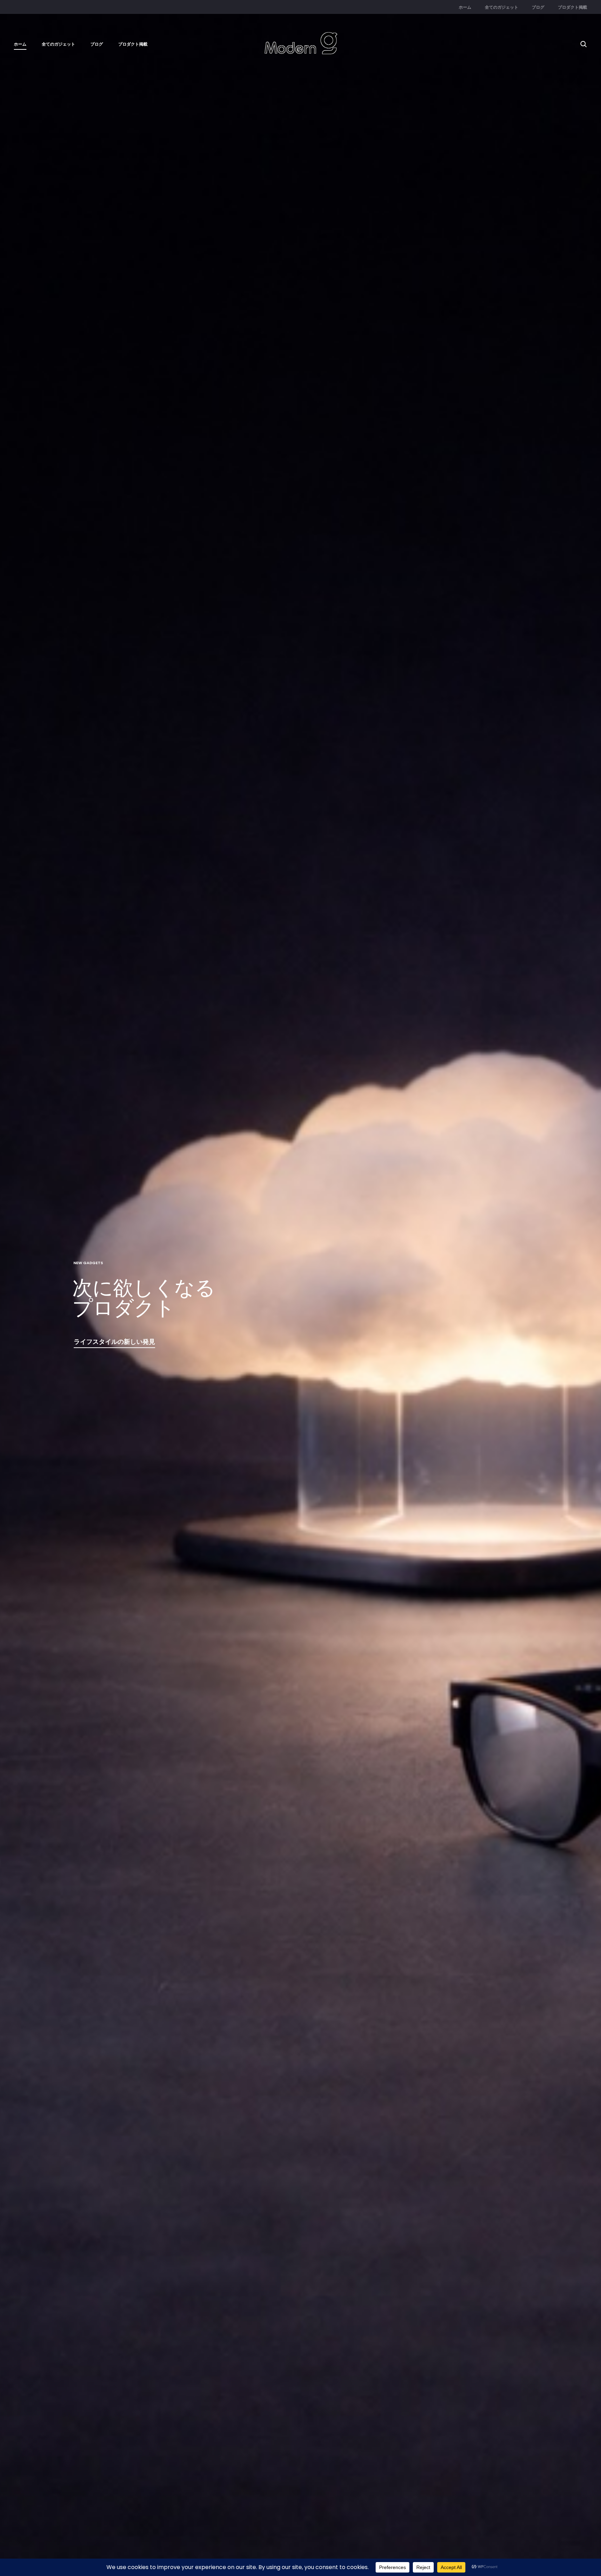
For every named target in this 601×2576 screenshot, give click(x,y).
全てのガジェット (502, 7)
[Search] (584, 44)
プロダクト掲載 (572, 7)
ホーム (465, 7)
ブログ (538, 7)
